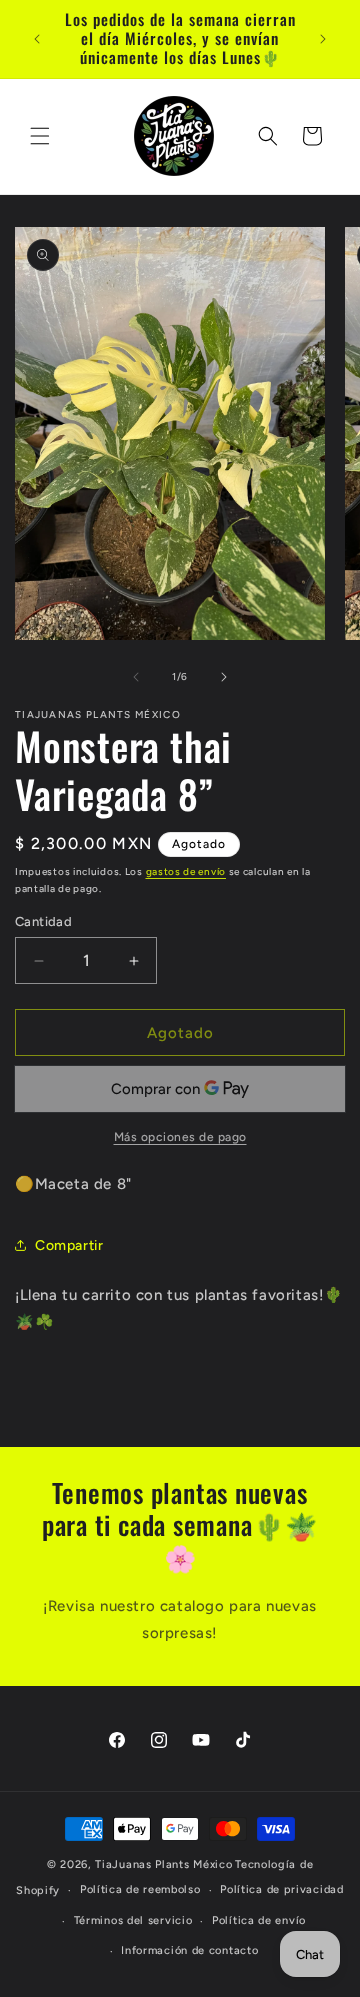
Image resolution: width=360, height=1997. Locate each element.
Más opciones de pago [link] (180, 1137)
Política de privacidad (281, 1889)
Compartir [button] (69, 1245)
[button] (40, 136)
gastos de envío (186, 871)
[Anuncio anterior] (37, 39)
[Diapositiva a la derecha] (224, 677)
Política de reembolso (140, 1889)
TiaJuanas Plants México (163, 1864)
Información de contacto (189, 1950)
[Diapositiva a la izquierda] (136, 677)
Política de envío (259, 1920)
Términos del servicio (133, 1920)
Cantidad (43, 921)
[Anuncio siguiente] (323, 39)
